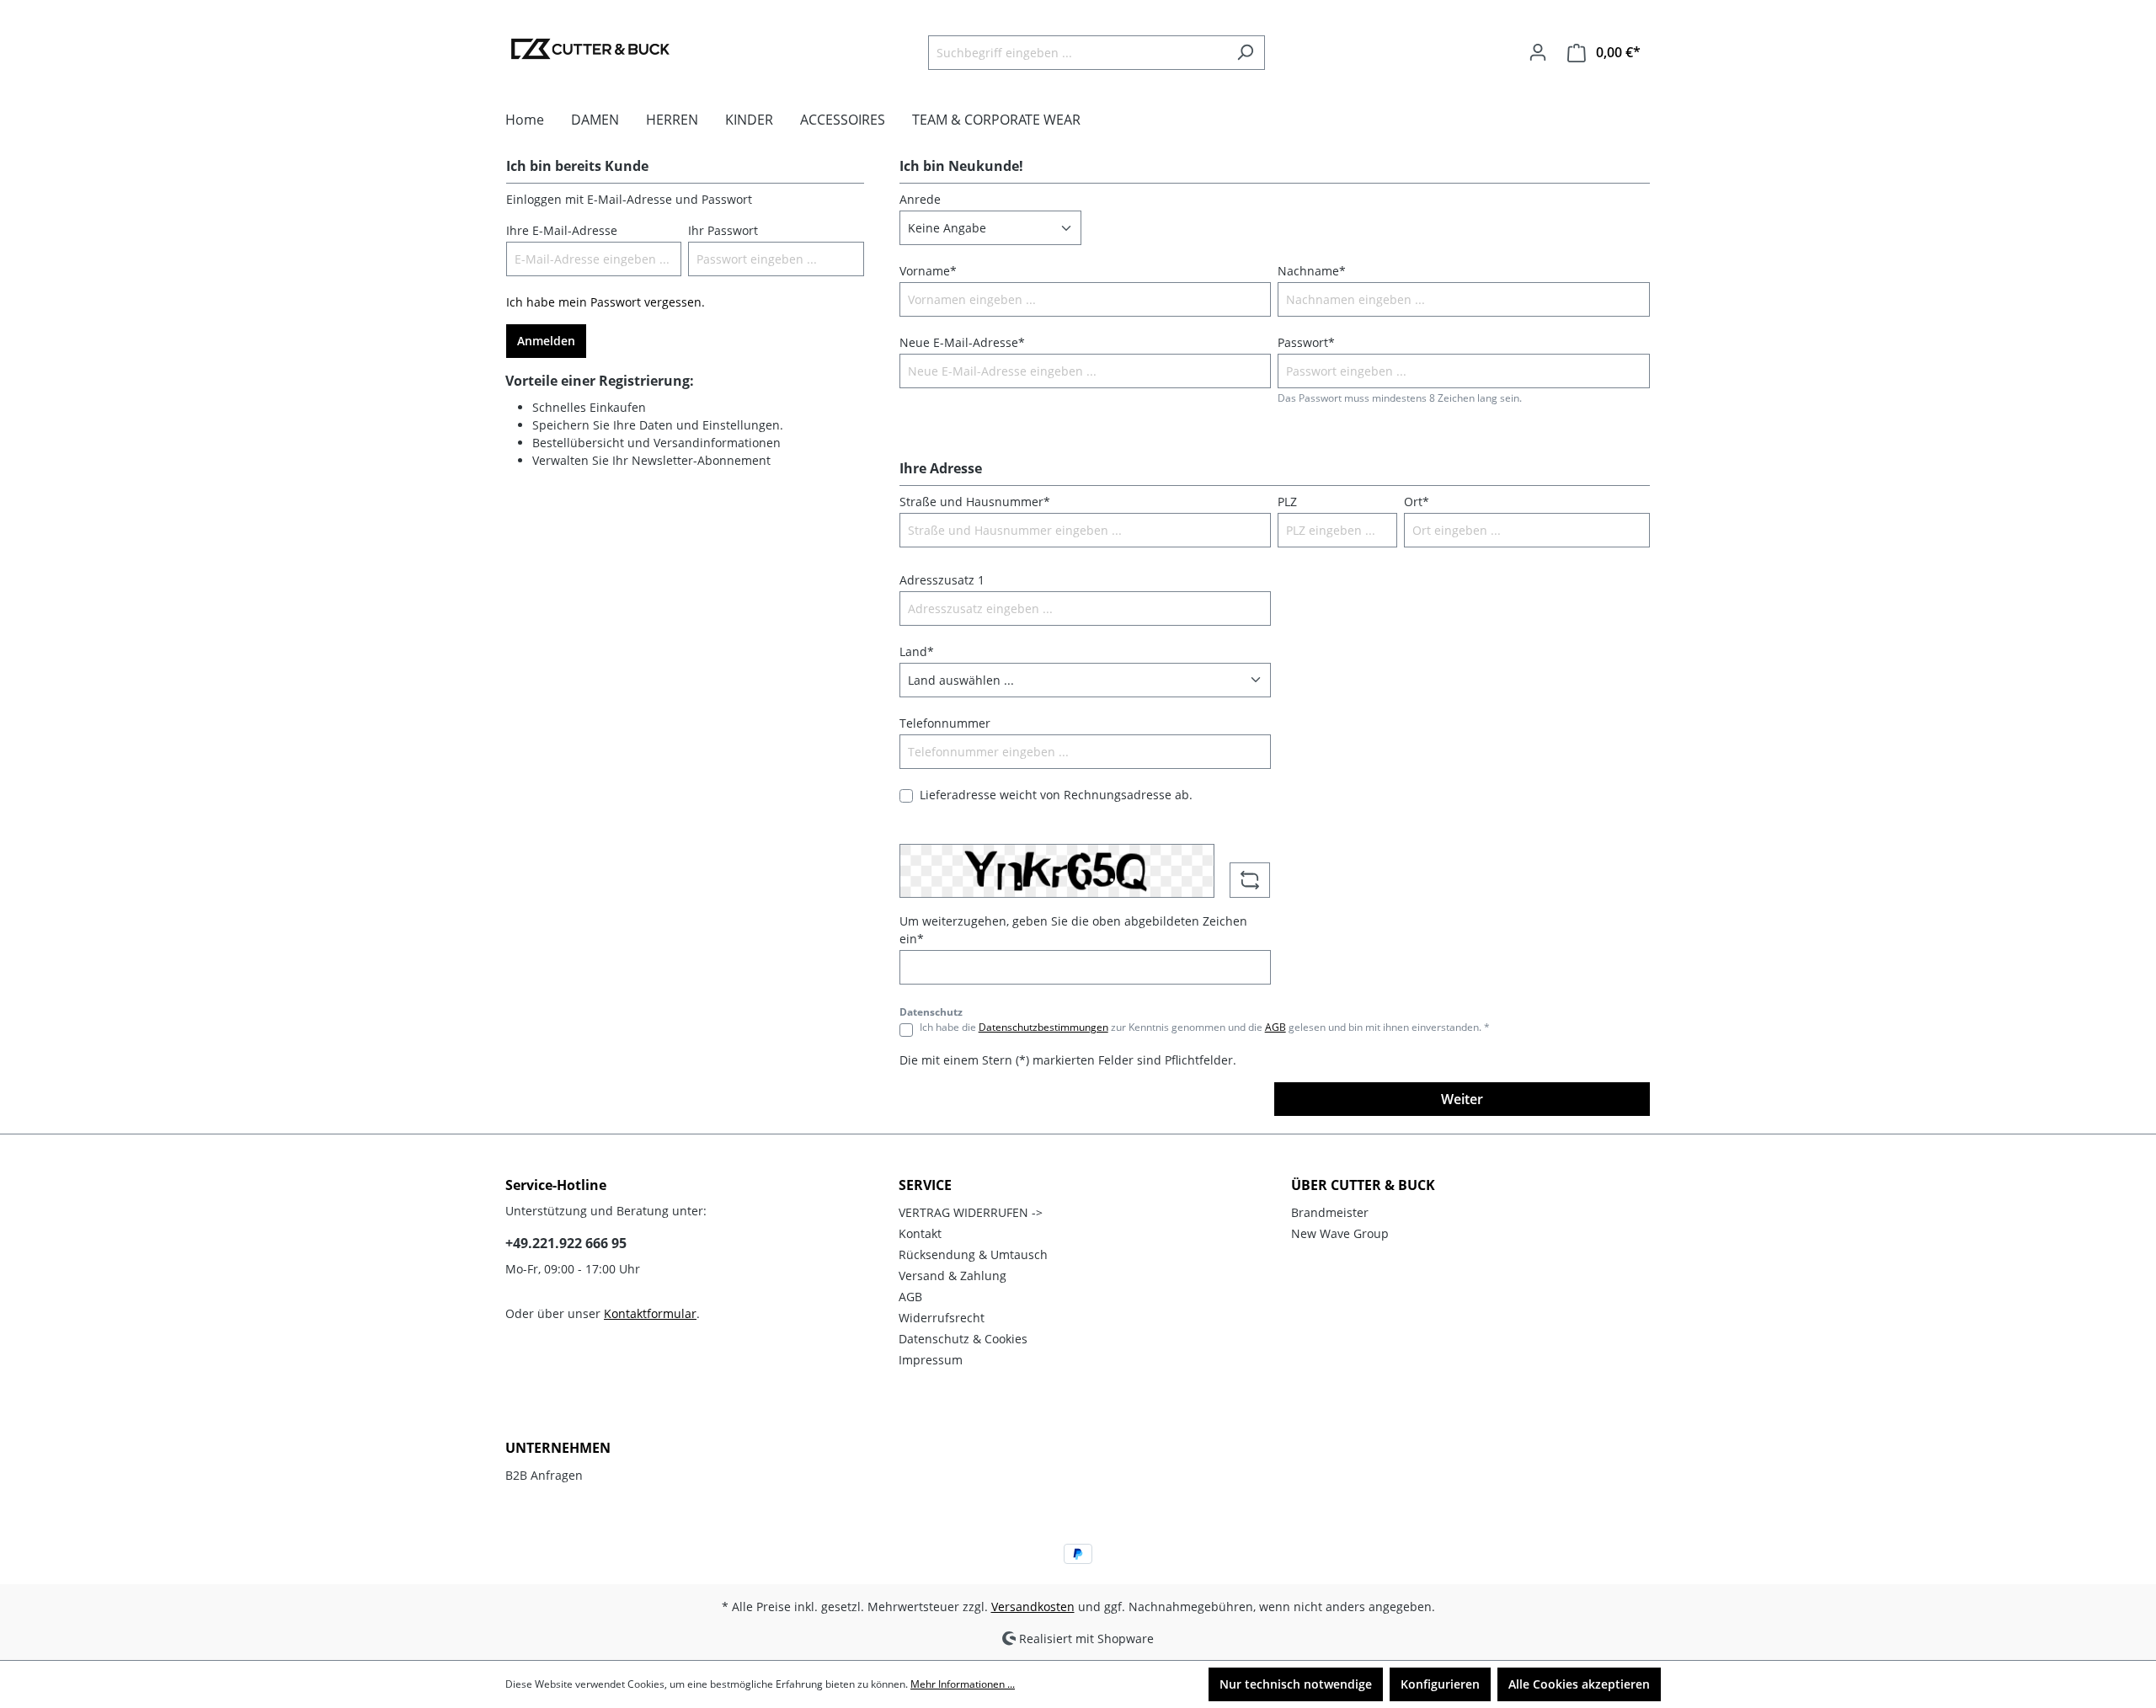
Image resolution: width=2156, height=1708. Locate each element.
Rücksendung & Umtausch (973, 1254)
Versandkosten (1033, 1607)
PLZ (1287, 502)
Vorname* (928, 271)
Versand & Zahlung (953, 1276)
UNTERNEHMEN (558, 1448)
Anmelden (546, 341)
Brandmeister (1330, 1212)
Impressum (931, 1360)
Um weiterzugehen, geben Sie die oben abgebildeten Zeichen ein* (1073, 930)
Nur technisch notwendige (1296, 1684)
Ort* (1417, 502)
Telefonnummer (945, 723)
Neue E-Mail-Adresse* (962, 342)
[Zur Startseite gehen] (590, 49)
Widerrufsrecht (942, 1318)
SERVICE (925, 1185)
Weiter (1462, 1099)
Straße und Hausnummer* (975, 502)
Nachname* (1312, 271)
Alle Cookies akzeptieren (1579, 1684)
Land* (917, 651)
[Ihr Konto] (1538, 52)
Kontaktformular (650, 1313)
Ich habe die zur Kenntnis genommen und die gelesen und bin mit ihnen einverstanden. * (1205, 1027)
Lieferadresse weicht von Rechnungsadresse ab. (1056, 795)
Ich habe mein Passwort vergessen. (606, 302)
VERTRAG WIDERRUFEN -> (971, 1212)
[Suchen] (1245, 53)
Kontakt (920, 1233)
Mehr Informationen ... (963, 1684)
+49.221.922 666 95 (566, 1243)
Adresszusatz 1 (942, 580)
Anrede (920, 199)
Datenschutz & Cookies (963, 1339)
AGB (1275, 1027)
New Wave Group (1340, 1233)
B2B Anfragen (544, 1475)
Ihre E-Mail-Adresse (562, 230)
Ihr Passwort (723, 230)
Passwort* (1306, 342)
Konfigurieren (1440, 1684)
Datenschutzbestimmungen (1043, 1027)
